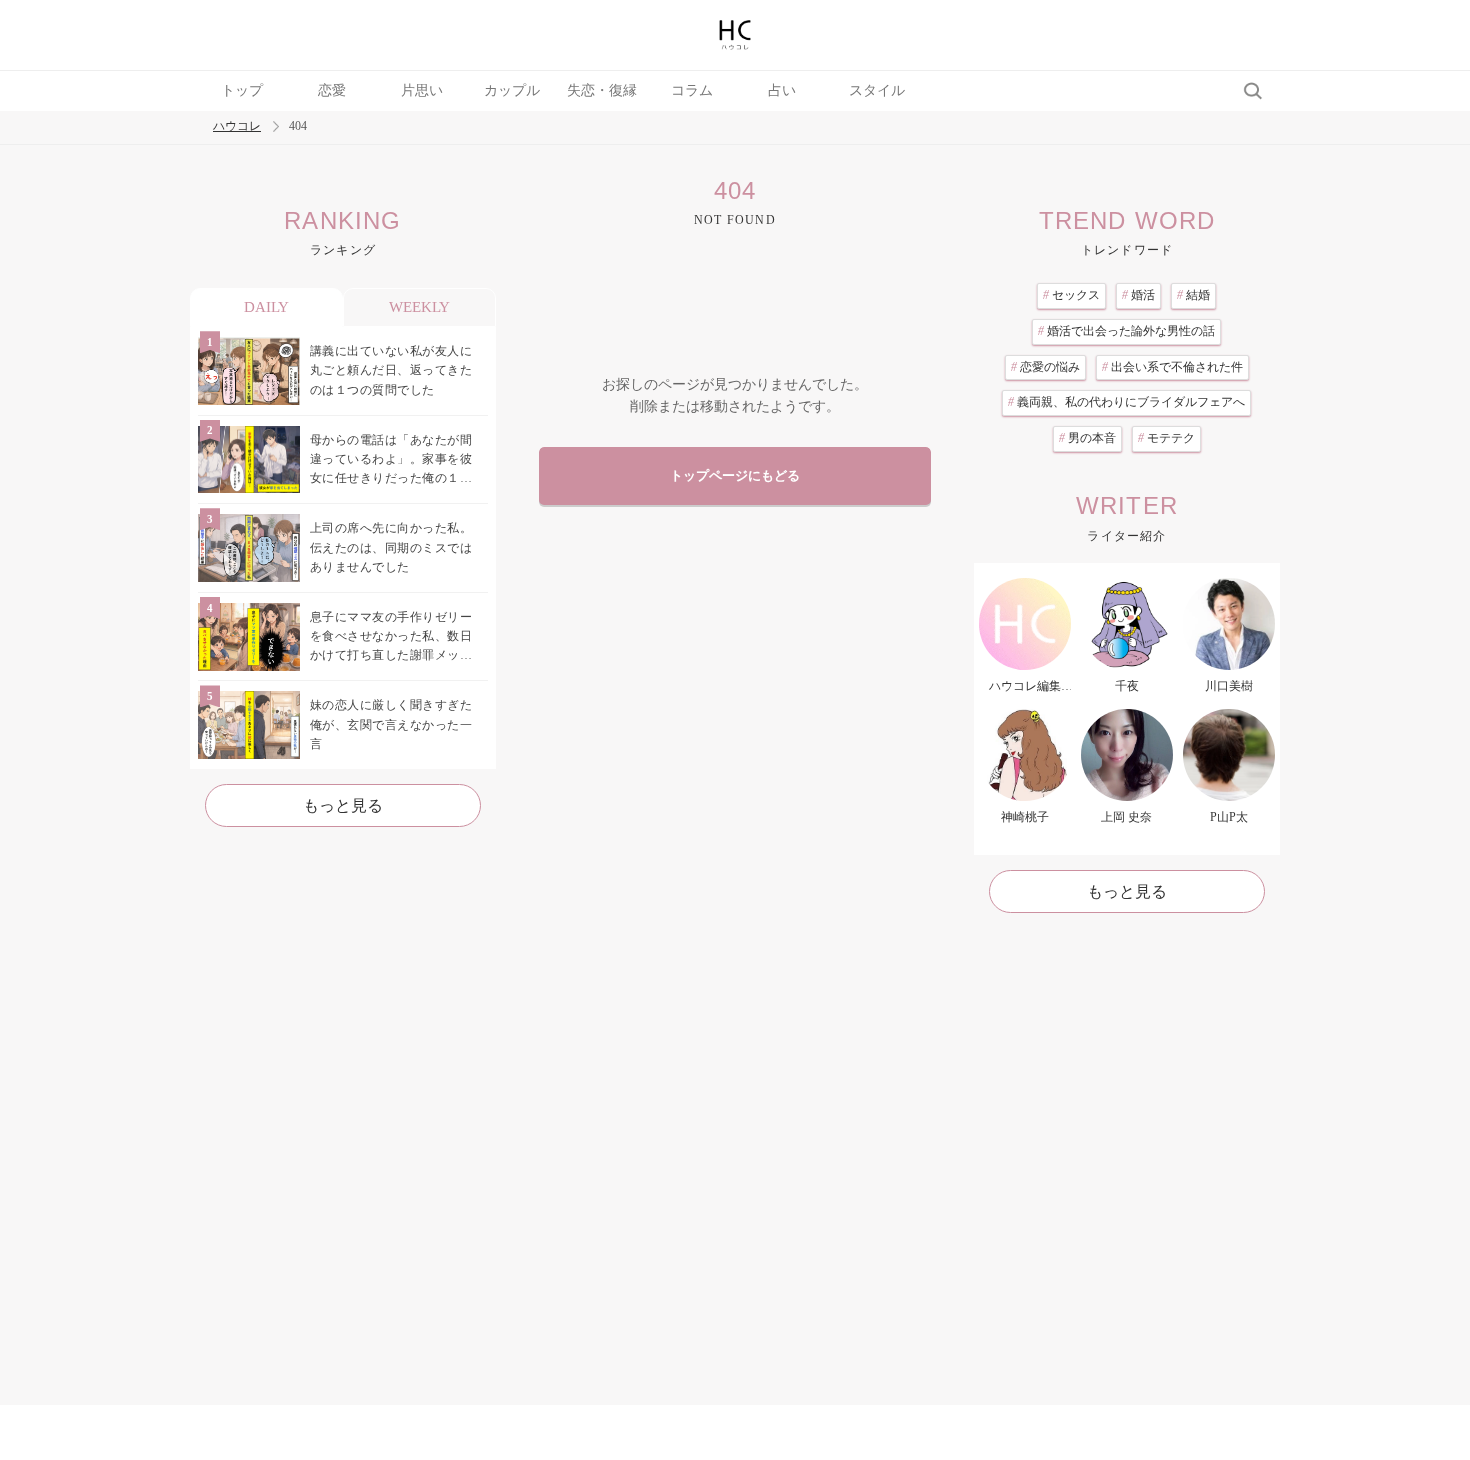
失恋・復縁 (602, 90)
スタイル (877, 90)
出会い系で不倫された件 (1172, 367)
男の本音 (1087, 438)
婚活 (1138, 295)
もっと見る (343, 805)
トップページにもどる (735, 476)
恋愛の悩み (1045, 367)
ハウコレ (237, 126)
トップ (242, 90)
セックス (1071, 295)
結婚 (1193, 295)
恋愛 (332, 90)
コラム (692, 90)
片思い (422, 90)
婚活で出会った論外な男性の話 (1126, 331)
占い (782, 90)
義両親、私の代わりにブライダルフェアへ (1126, 402)
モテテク (1166, 438)
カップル (512, 90)
